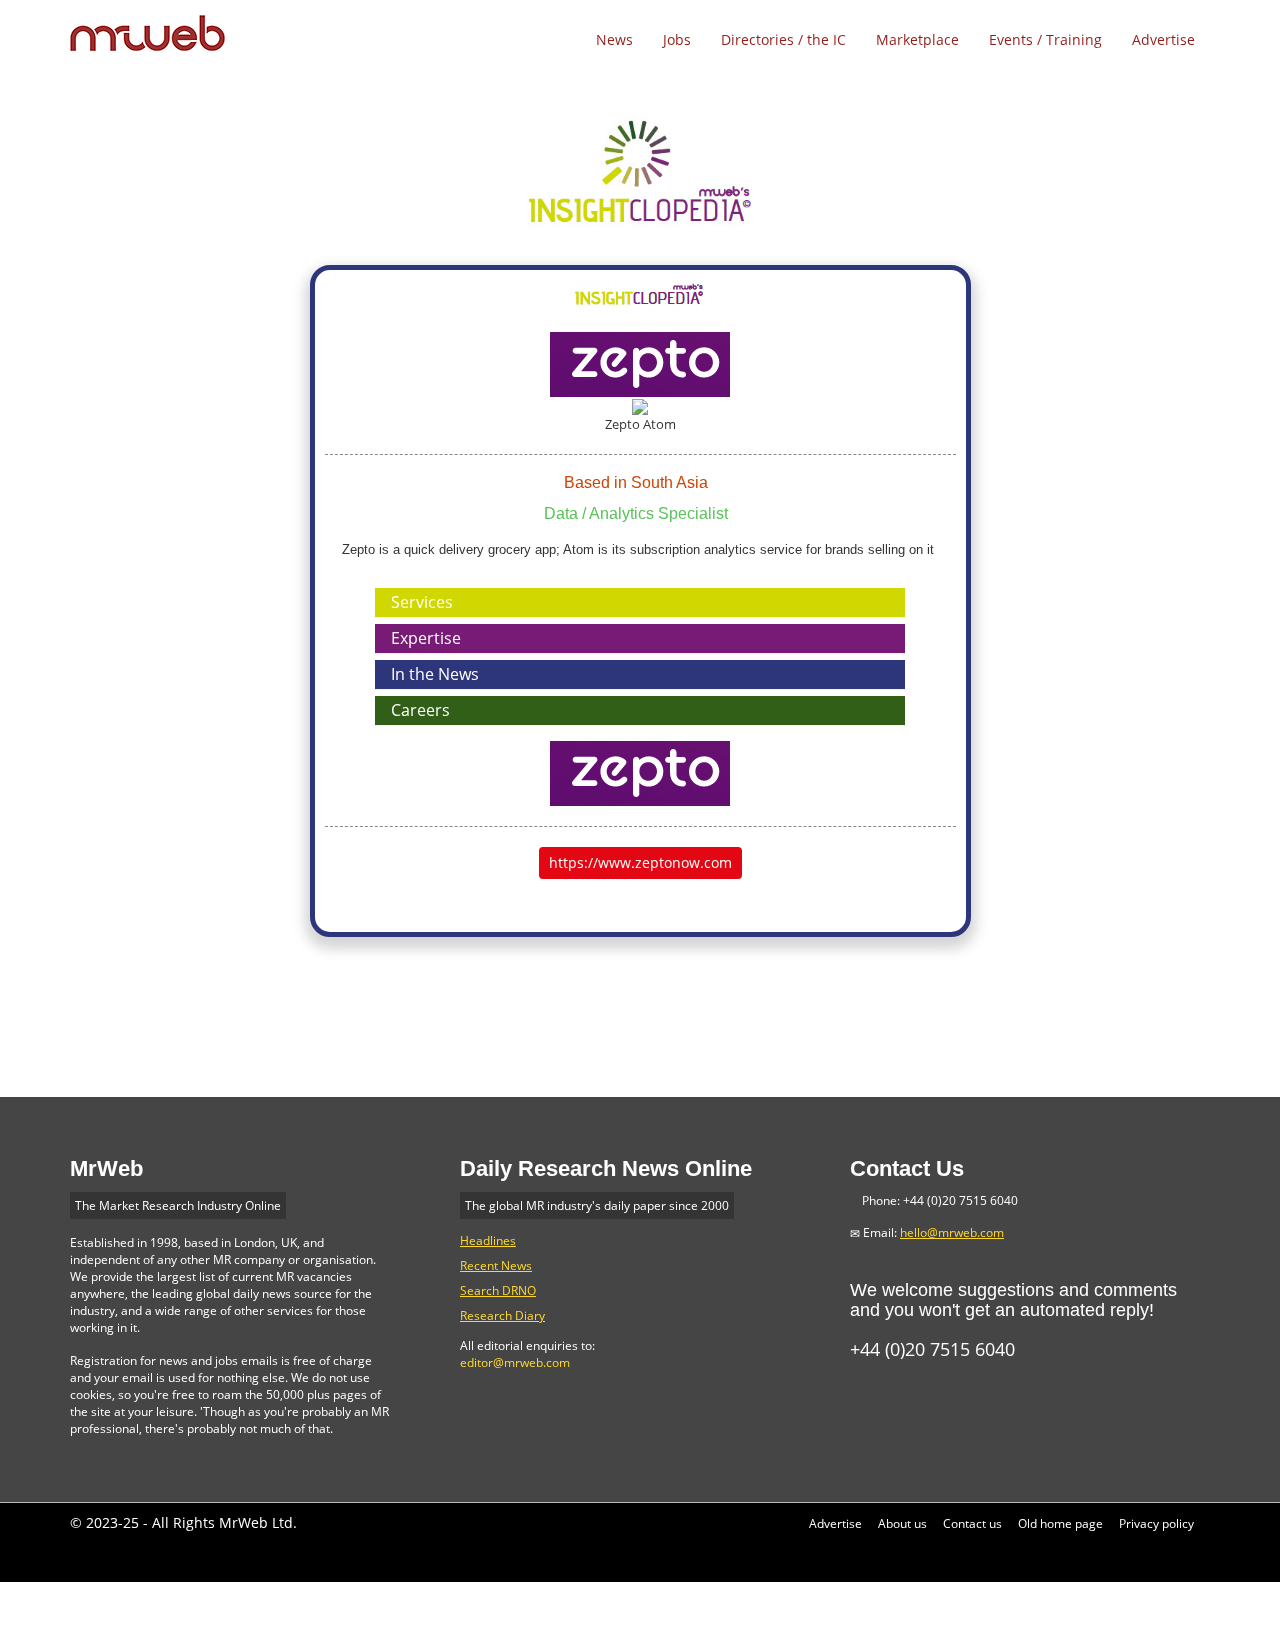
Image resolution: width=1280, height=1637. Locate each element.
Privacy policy (1156, 1523)
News (614, 39)
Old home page (1060, 1523)
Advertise (1163, 39)
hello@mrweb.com (952, 1232)
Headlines (488, 1240)
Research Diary (502, 1315)
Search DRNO (498, 1290)
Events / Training (1045, 39)
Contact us (972, 1523)
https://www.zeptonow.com (640, 862)
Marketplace (917, 39)
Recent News (496, 1265)
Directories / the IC (783, 39)
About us (902, 1523)
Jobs (677, 39)
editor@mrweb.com (515, 1362)
